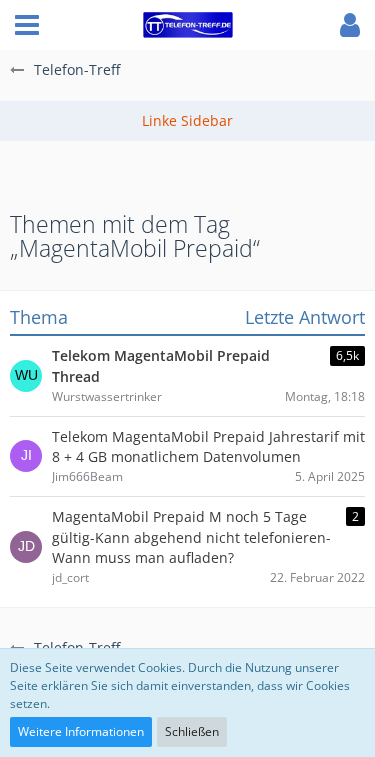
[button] (27, 25)
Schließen (192, 731)
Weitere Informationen (81, 731)
